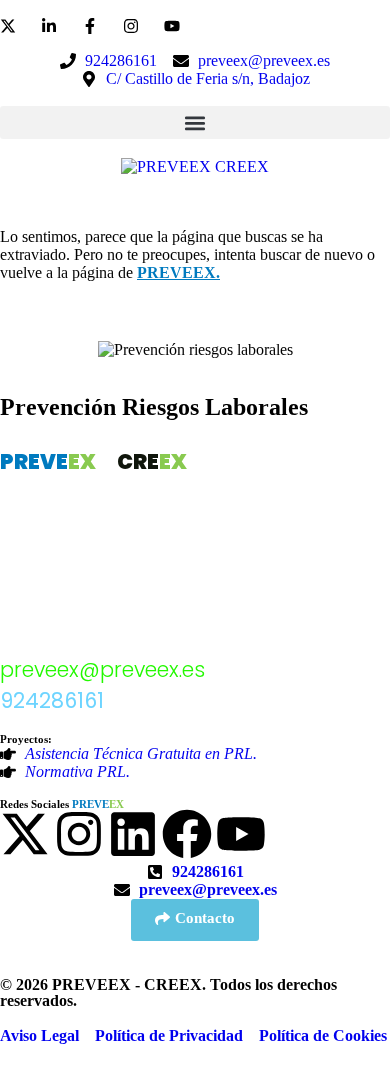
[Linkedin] (133, 834)
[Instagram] (79, 834)
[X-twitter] (25, 834)
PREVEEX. (178, 272)
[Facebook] (187, 834)
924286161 (52, 700)
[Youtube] (241, 834)
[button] (195, 122)
